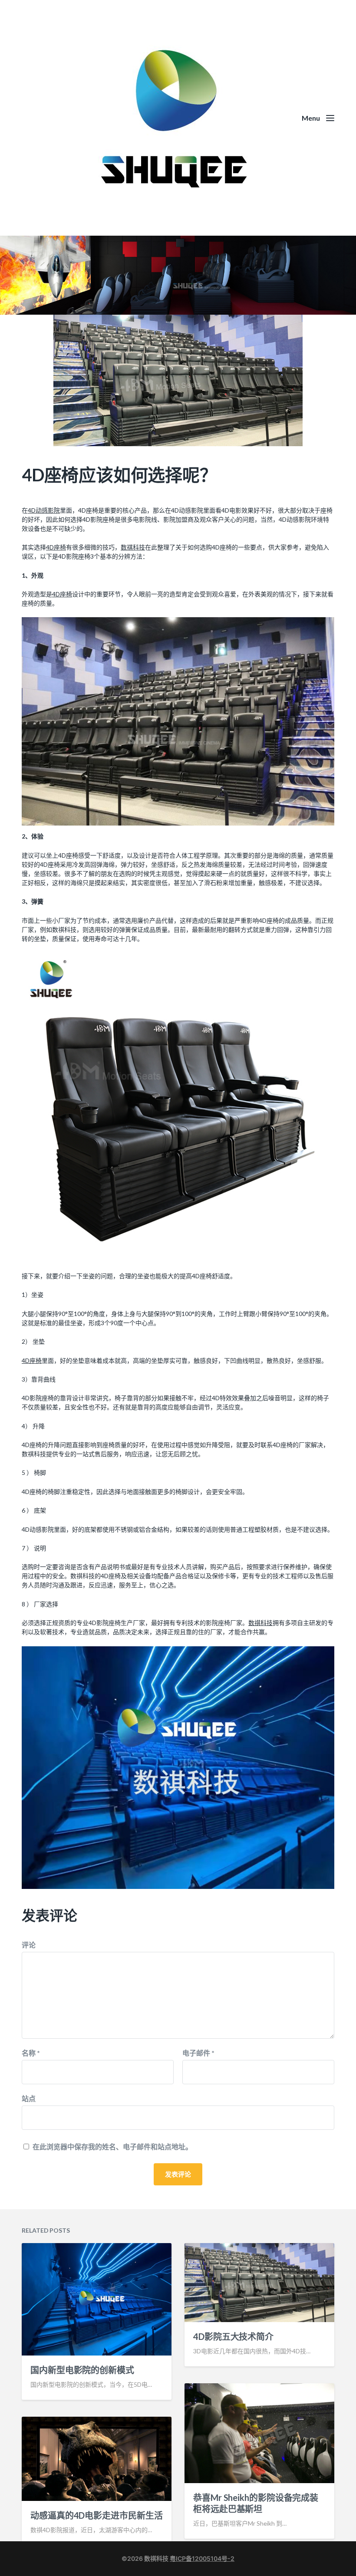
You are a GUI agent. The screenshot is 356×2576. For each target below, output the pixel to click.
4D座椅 (56, 547)
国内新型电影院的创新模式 (82, 2370)
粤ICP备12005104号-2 (202, 2558)
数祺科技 (133, 547)
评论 (29, 1945)
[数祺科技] (178, 118)
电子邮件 (198, 2053)
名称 (31, 2053)
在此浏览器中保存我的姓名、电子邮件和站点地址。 (112, 2147)
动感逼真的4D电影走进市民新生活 (96, 2515)
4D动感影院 (44, 510)
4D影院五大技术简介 (233, 2336)
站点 (29, 2098)
